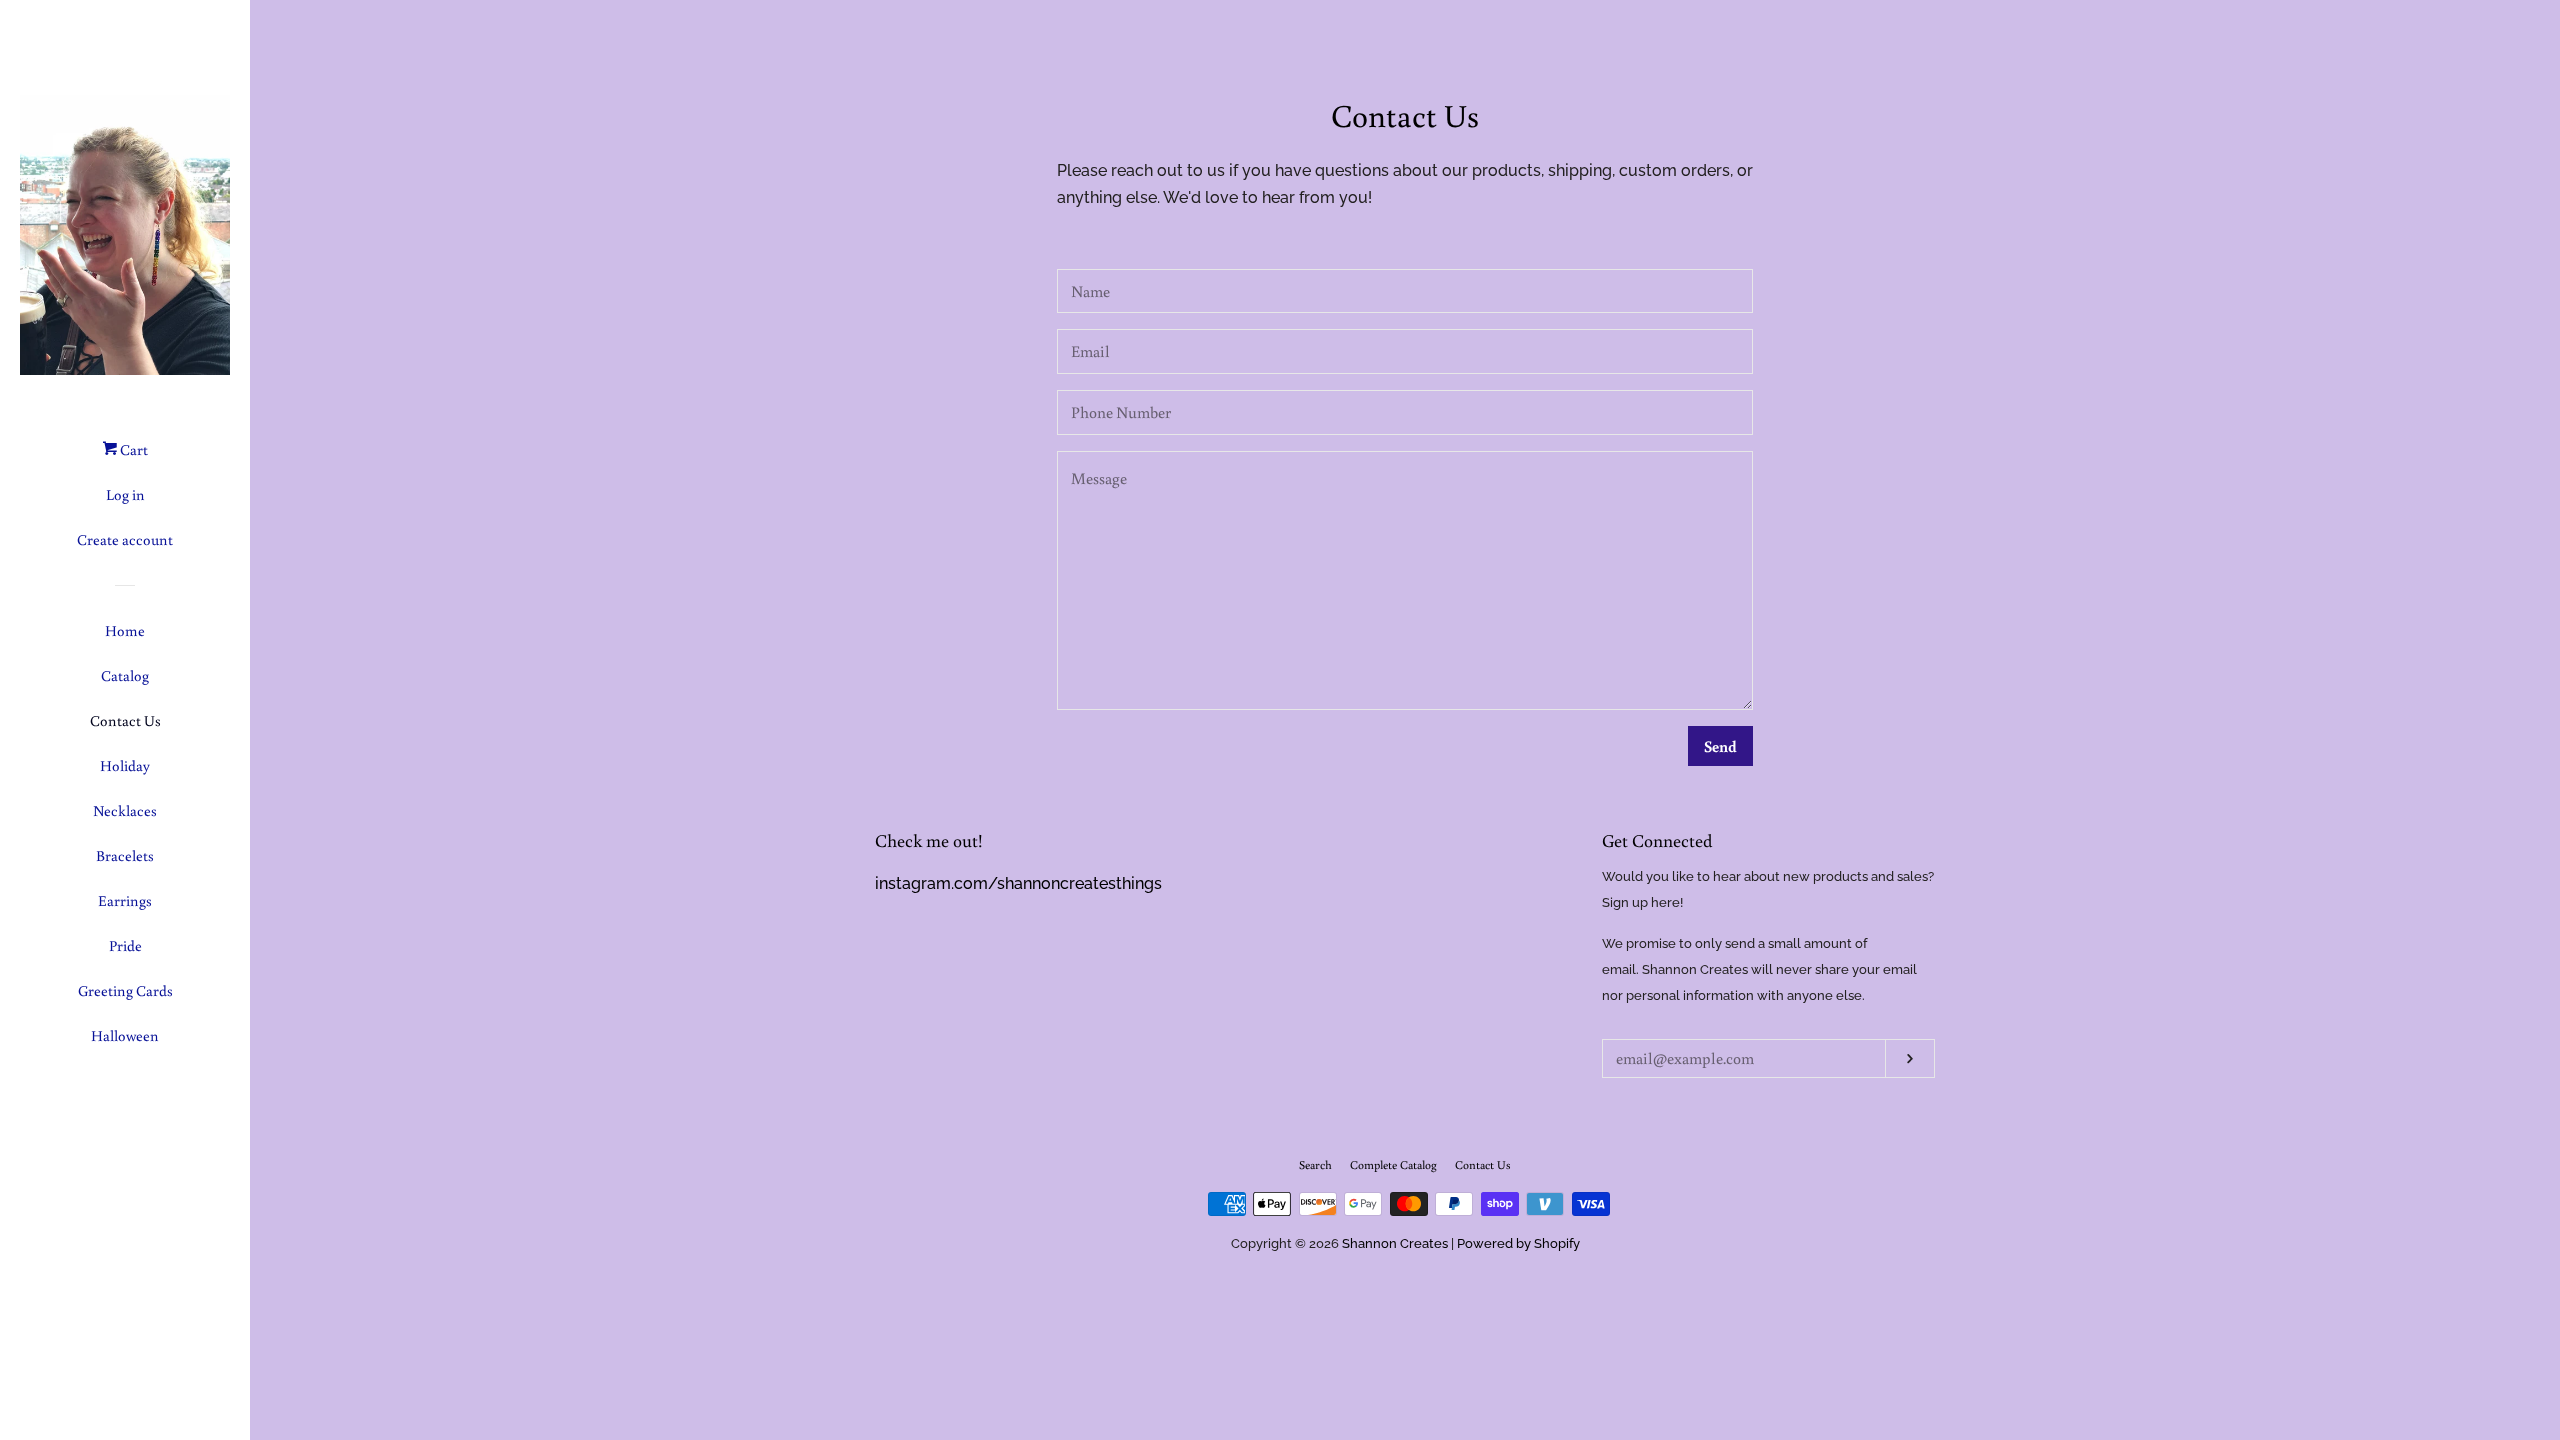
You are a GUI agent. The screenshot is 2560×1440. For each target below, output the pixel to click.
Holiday (125, 765)
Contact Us (125, 720)
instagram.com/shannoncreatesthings (1018, 883)
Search (1315, 1164)
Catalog (125, 675)
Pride (125, 945)
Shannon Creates (1395, 1243)
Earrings (125, 900)
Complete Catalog (1393, 1164)
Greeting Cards (125, 990)
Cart (132, 449)
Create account (125, 539)
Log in (125, 494)
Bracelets (125, 855)
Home (125, 630)
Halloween (125, 1035)
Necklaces (125, 810)
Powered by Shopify (1518, 1243)
